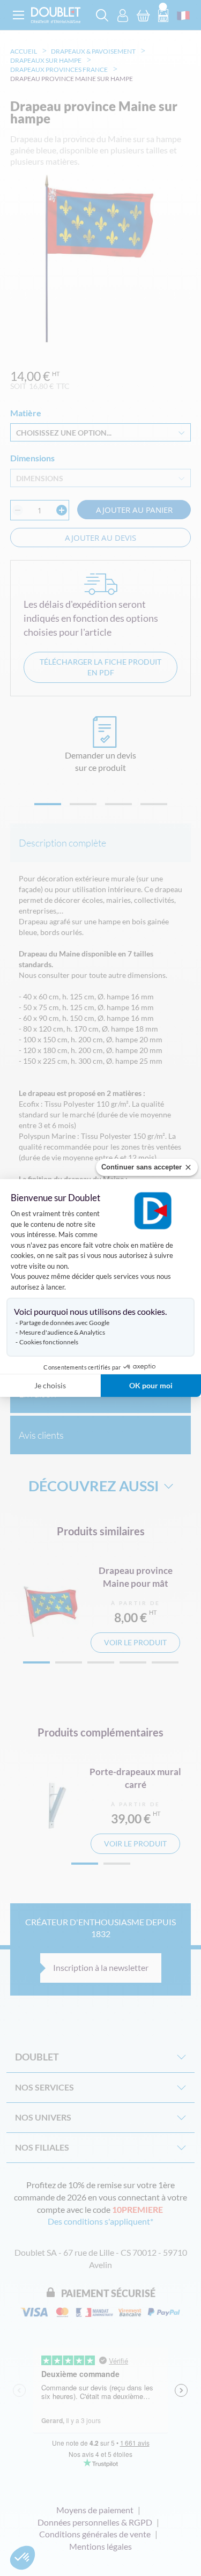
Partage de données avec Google (64, 1323)
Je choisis (50, 1385)
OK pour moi (151, 1385)
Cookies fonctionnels (49, 1342)
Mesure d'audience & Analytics (62, 1332)
